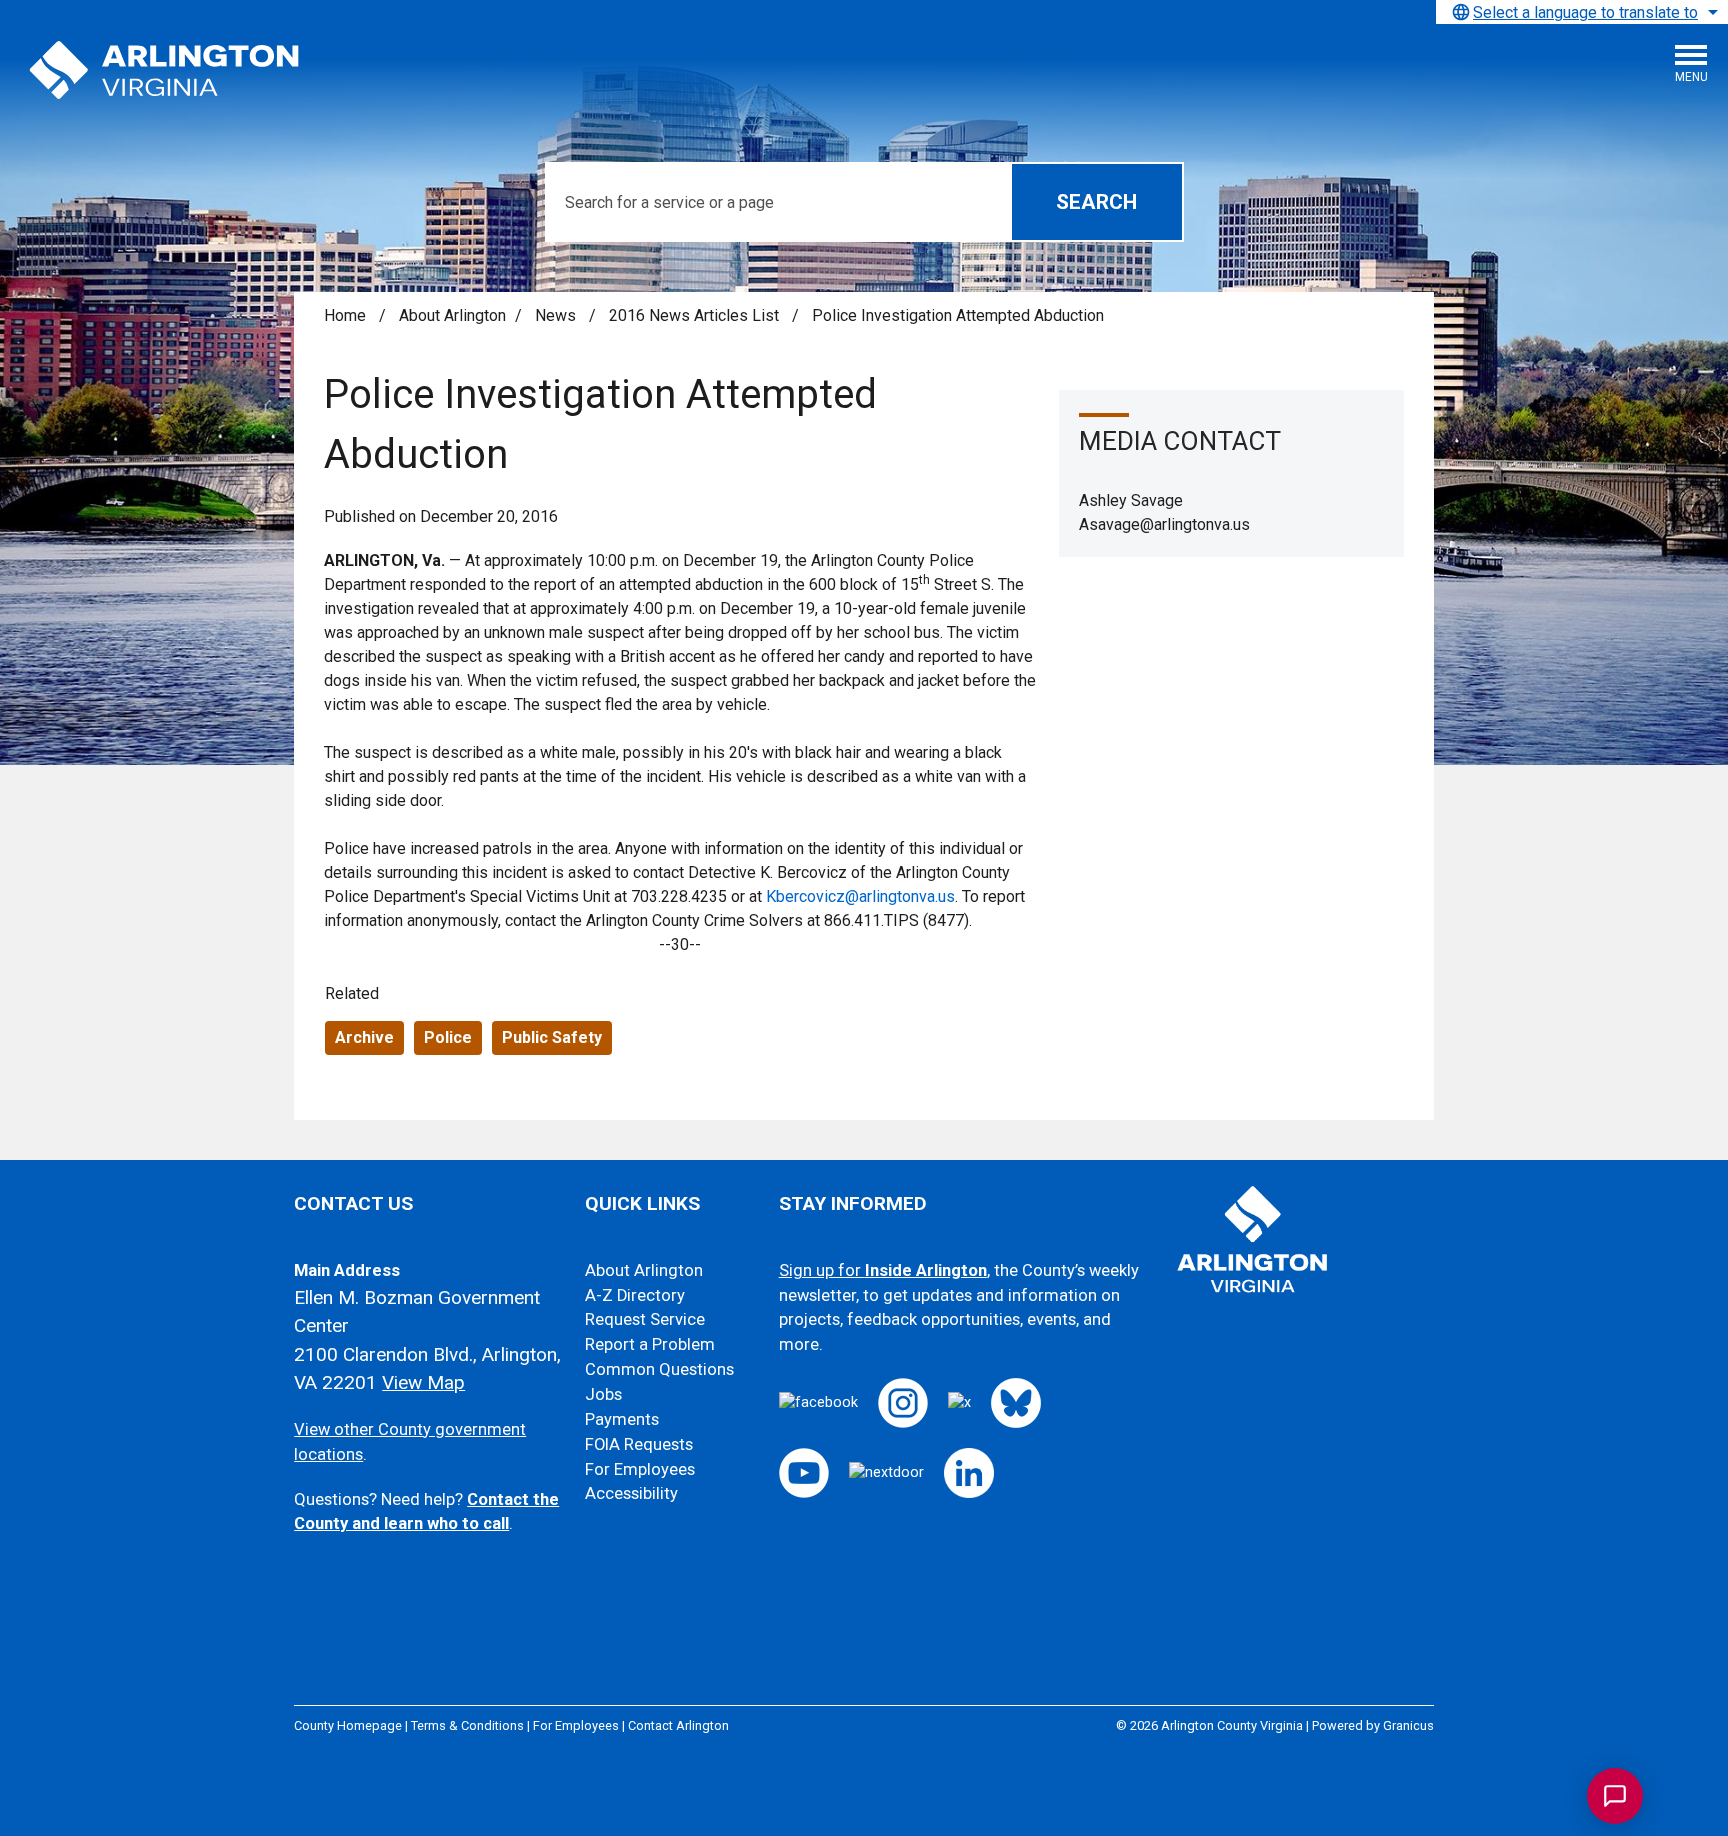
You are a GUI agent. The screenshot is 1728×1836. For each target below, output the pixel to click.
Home (345, 315)
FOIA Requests (639, 1444)
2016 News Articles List (696, 315)
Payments (622, 1419)
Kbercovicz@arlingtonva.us (860, 896)
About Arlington (452, 315)
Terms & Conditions (467, 1725)
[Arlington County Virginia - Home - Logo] (165, 71)
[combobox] (1582, 12)
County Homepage (348, 1725)
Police (448, 1037)
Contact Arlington (678, 1725)
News (557, 315)
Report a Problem (650, 1344)
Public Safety (552, 1037)
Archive (364, 1037)
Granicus (1408, 1725)
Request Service (645, 1319)
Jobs (603, 1394)
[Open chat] (1615, 1796)
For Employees (640, 1469)
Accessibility (631, 1493)
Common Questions (659, 1369)
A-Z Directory (635, 1295)
